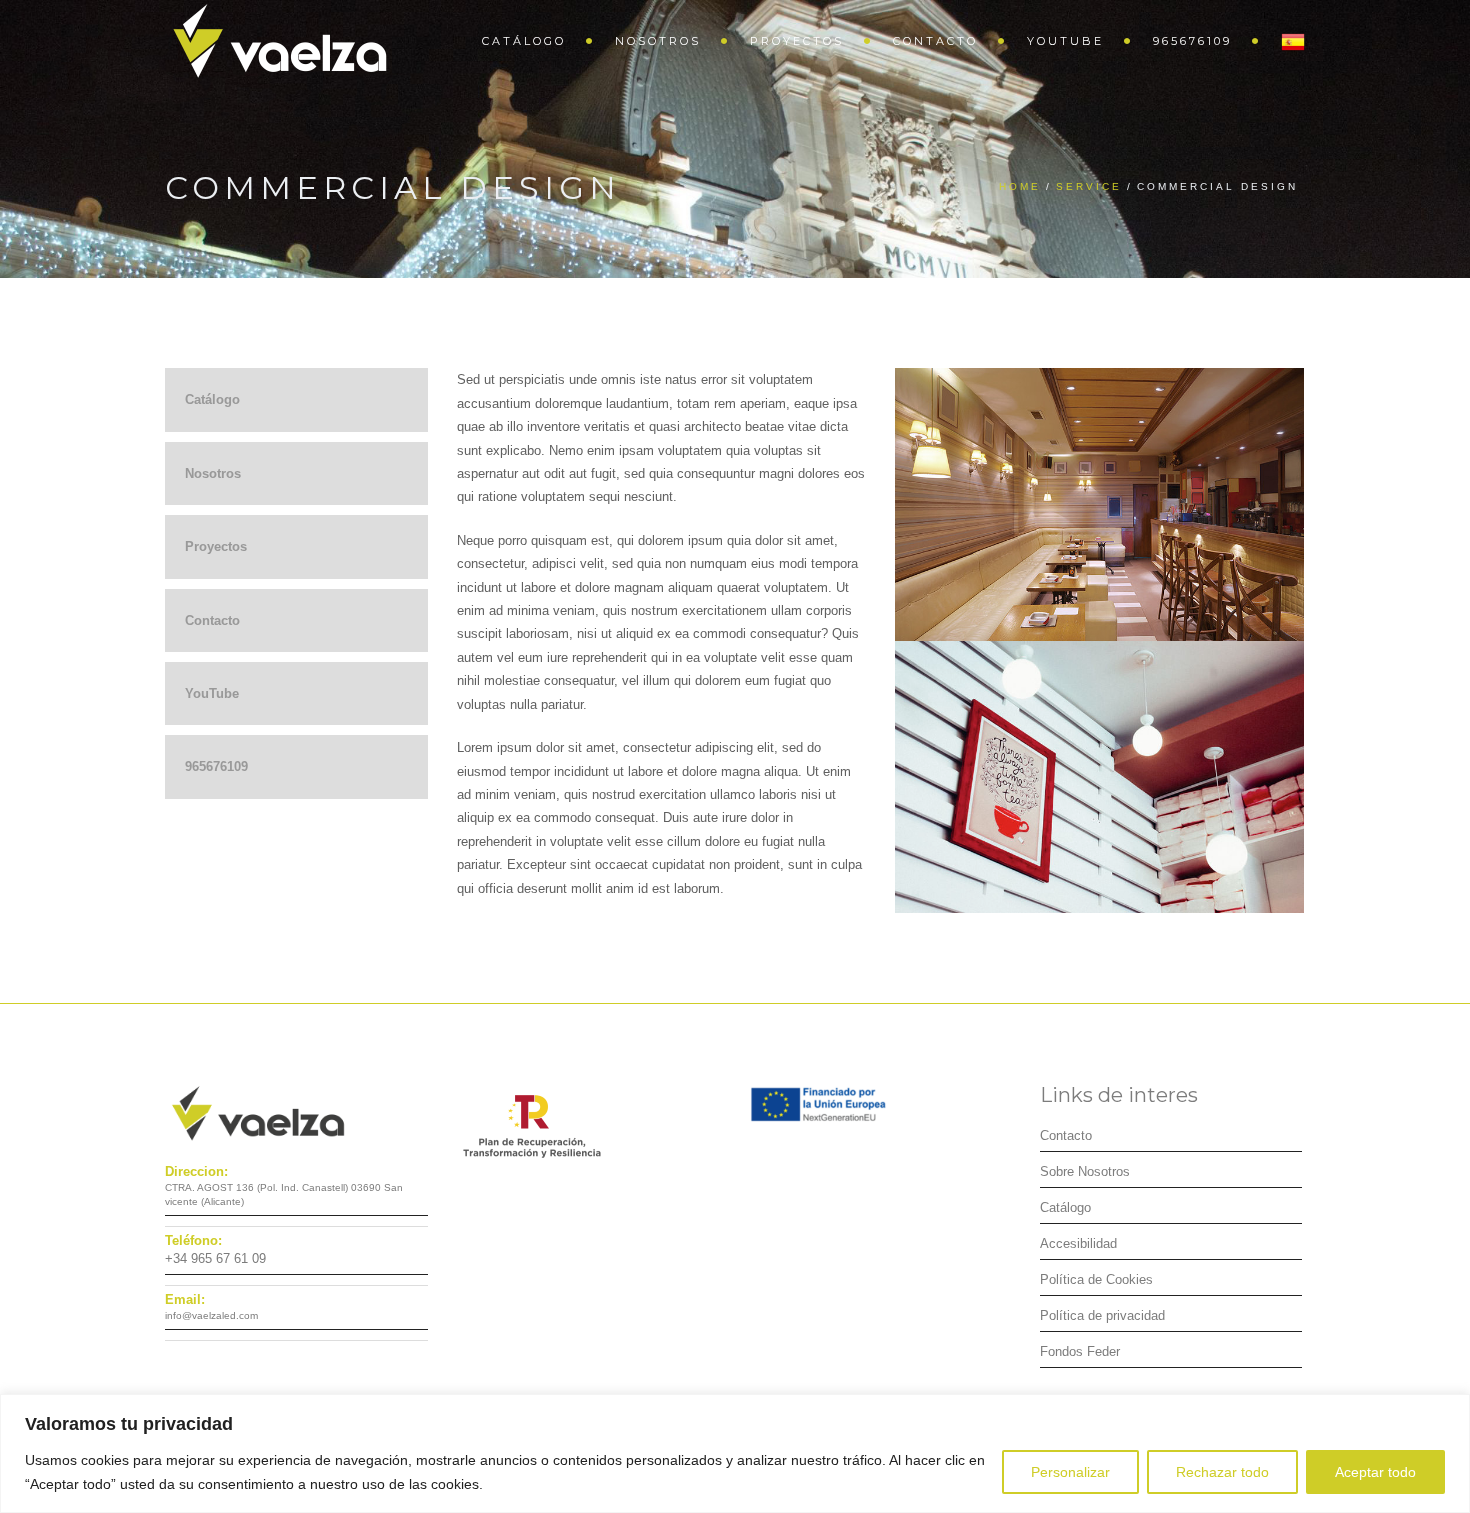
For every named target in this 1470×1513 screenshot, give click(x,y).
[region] (735, 1453)
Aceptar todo (1375, 1472)
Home (1020, 186)
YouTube (1065, 41)
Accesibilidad (1078, 1243)
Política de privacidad (1102, 1315)
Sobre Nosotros (1085, 1171)
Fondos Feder (1080, 1351)
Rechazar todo (1222, 1472)
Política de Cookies (1096, 1279)
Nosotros (658, 41)
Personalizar (1070, 1472)
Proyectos (797, 41)
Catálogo (524, 41)
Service (1089, 186)
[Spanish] (1283, 40)
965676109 (1192, 41)
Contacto (935, 41)
